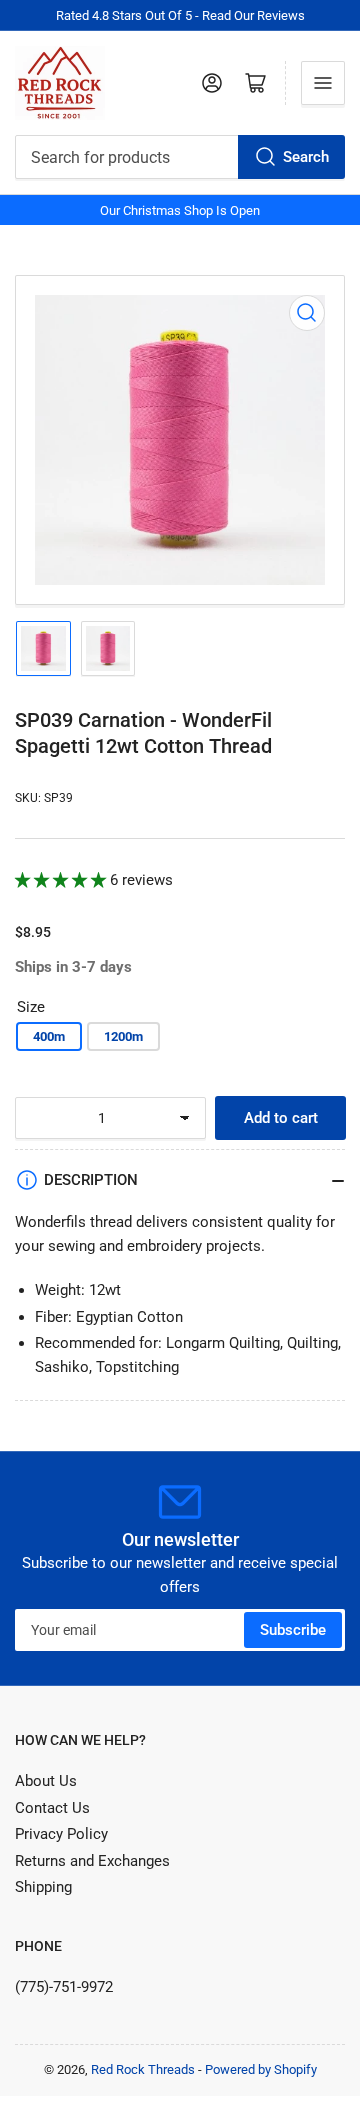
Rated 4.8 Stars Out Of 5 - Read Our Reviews (180, 15)
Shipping (43, 1887)
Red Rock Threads (143, 2069)
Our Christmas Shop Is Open (180, 210)
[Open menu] (323, 83)
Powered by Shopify (261, 2069)
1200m (123, 1036)
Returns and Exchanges (92, 1861)
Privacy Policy (61, 1834)
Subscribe (293, 1630)
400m (49, 1036)
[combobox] (180, 157)
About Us (46, 1781)
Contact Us (52, 1808)
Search (306, 157)
